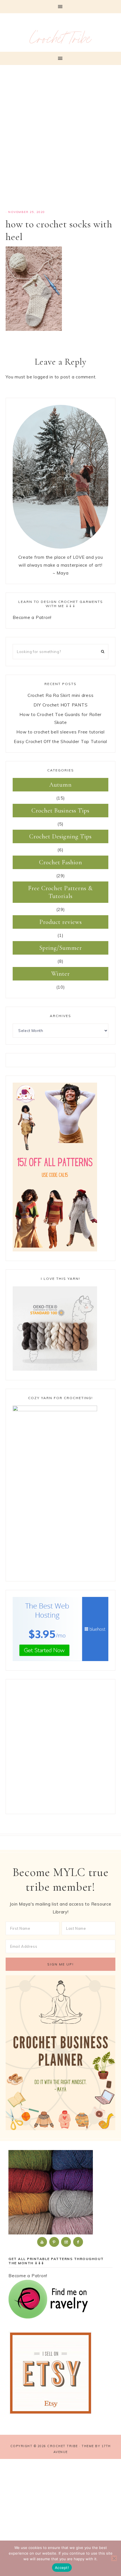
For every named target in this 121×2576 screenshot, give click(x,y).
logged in (43, 377)
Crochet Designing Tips (60, 836)
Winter (60, 974)
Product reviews (61, 922)
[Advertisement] (60, 140)
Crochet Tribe (60, 41)
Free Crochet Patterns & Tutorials (60, 892)
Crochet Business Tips (60, 811)
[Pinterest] (55, 2242)
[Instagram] (66, 2242)
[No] (114, 2558)
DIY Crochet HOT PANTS (61, 705)
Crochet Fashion (61, 862)
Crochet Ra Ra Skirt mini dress (61, 695)
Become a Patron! (32, 617)
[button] (60, 7)
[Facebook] (79, 2242)
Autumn (60, 785)
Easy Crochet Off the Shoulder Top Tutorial (60, 741)
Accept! (62, 2568)
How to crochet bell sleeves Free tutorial (60, 732)
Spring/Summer (61, 948)
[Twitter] (42, 2242)
